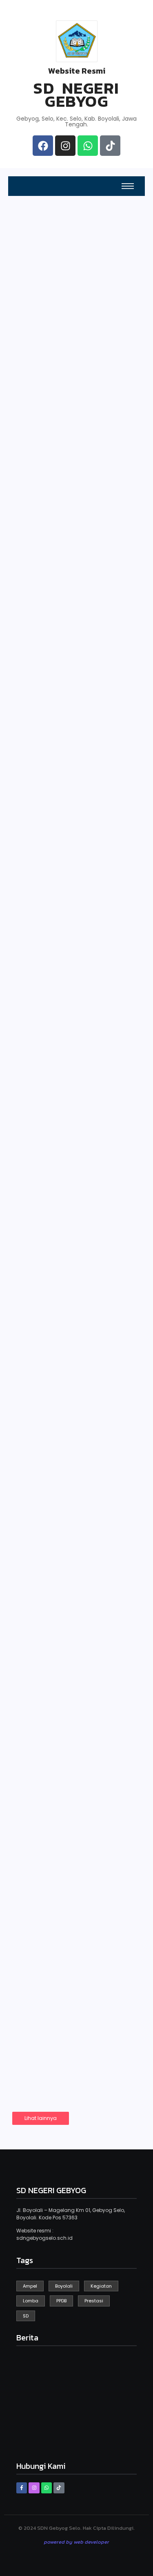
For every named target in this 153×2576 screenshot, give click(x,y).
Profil (91, 378)
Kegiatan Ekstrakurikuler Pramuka (60, 1653)
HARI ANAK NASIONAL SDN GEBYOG (75, 853)
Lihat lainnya (41, 2118)
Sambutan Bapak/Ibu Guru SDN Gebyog (73, 1345)
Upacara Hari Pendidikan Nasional (72, 1496)
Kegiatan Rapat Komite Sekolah (60, 1817)
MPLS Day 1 (47, 1007)
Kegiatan (36, 642)
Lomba (34, 1967)
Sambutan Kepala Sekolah (42, 458)
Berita (92, 461)
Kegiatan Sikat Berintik (57, 1184)
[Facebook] (43, 146)
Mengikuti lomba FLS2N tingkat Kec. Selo (66, 1992)
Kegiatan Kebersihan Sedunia (72, 662)
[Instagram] (65, 146)
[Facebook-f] (22, 2488)
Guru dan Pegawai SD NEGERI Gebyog (42, 371)
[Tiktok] (110, 146)
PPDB (25, 295)
